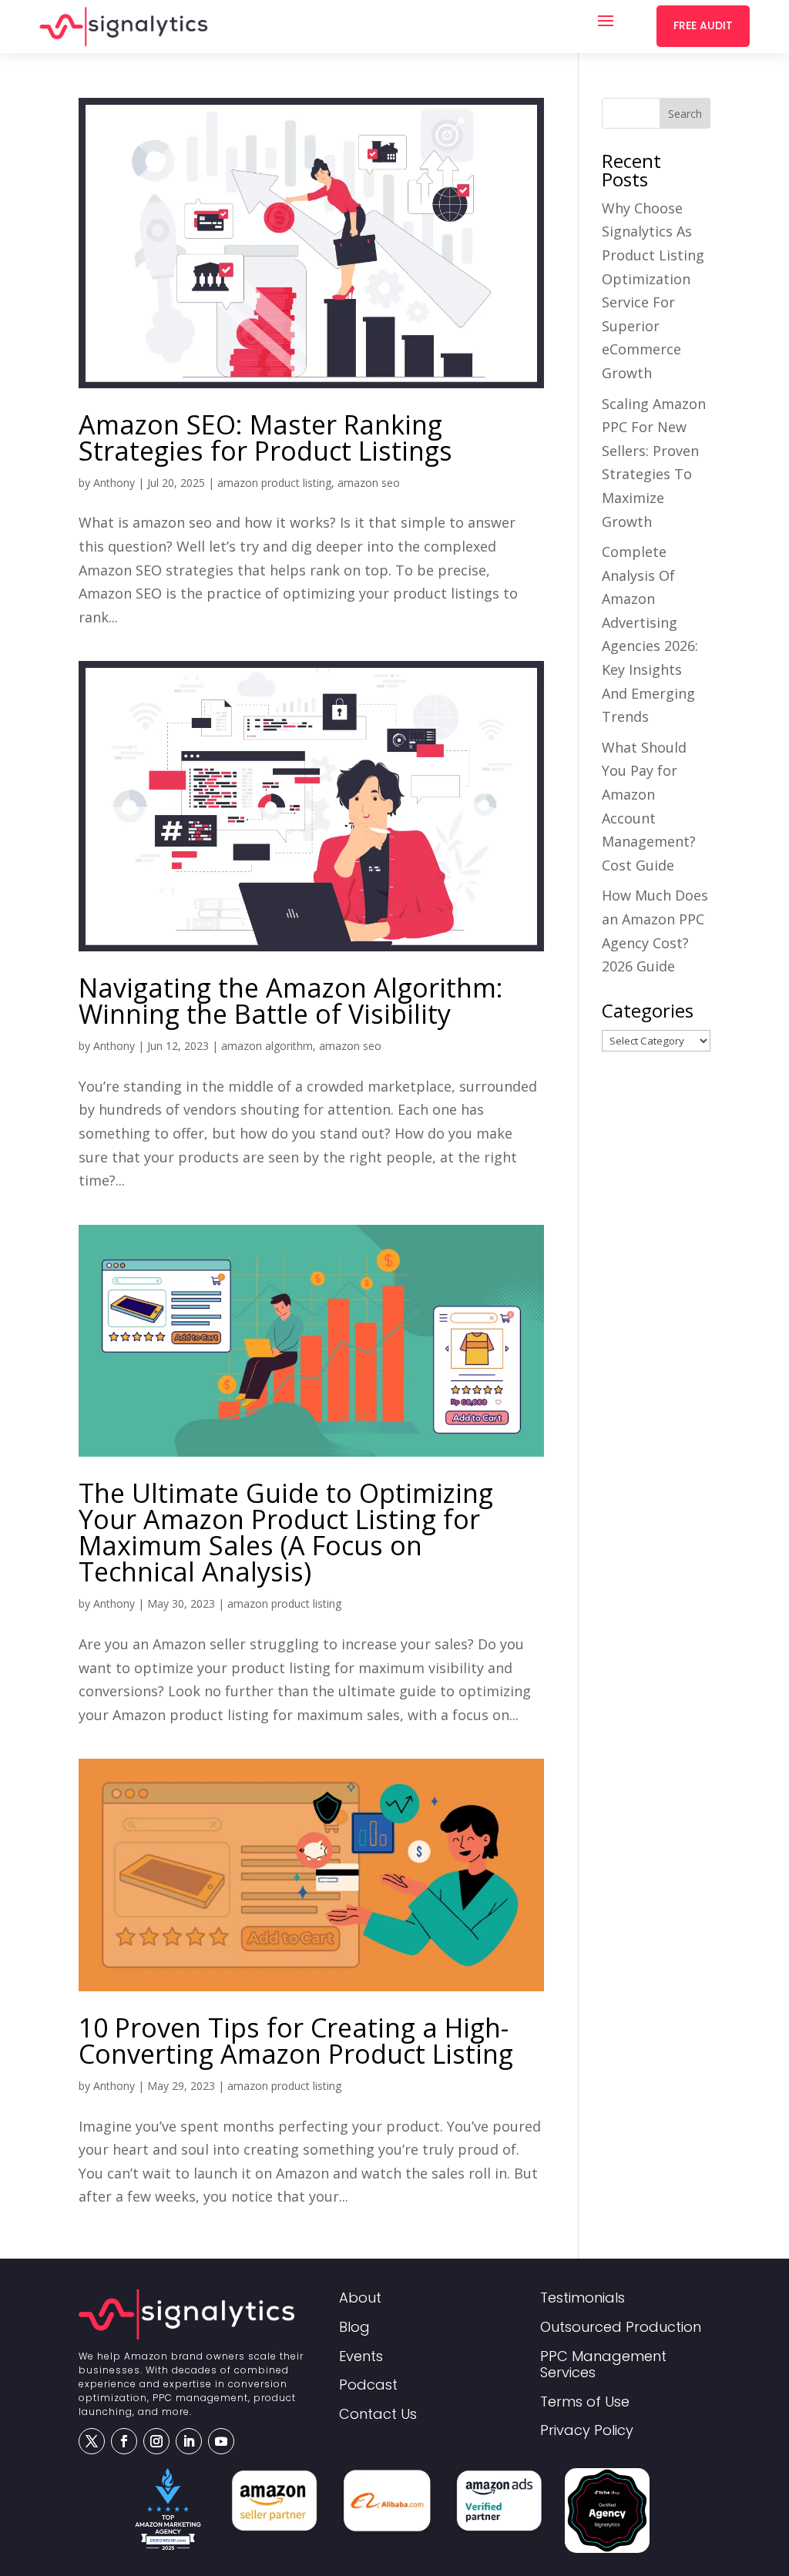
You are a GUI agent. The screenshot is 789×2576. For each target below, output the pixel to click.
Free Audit (703, 25)
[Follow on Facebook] (124, 2441)
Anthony (114, 483)
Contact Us (378, 2415)
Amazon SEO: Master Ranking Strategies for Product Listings (265, 438)
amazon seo (369, 483)
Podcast (368, 2385)
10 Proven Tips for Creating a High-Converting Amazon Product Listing (296, 2041)
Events (361, 2357)
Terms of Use (585, 2402)
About (360, 2298)
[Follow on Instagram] (156, 2441)
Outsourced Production (621, 2328)
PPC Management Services (603, 2365)
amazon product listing (274, 483)
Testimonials (583, 2298)
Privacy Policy (587, 2431)
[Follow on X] (92, 2441)
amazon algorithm (267, 1046)
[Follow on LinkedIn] (189, 2441)
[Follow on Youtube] (221, 2441)
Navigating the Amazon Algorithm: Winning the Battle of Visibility (291, 1001)
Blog (354, 2328)
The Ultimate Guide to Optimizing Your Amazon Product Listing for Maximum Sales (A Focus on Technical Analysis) (286, 1532)
